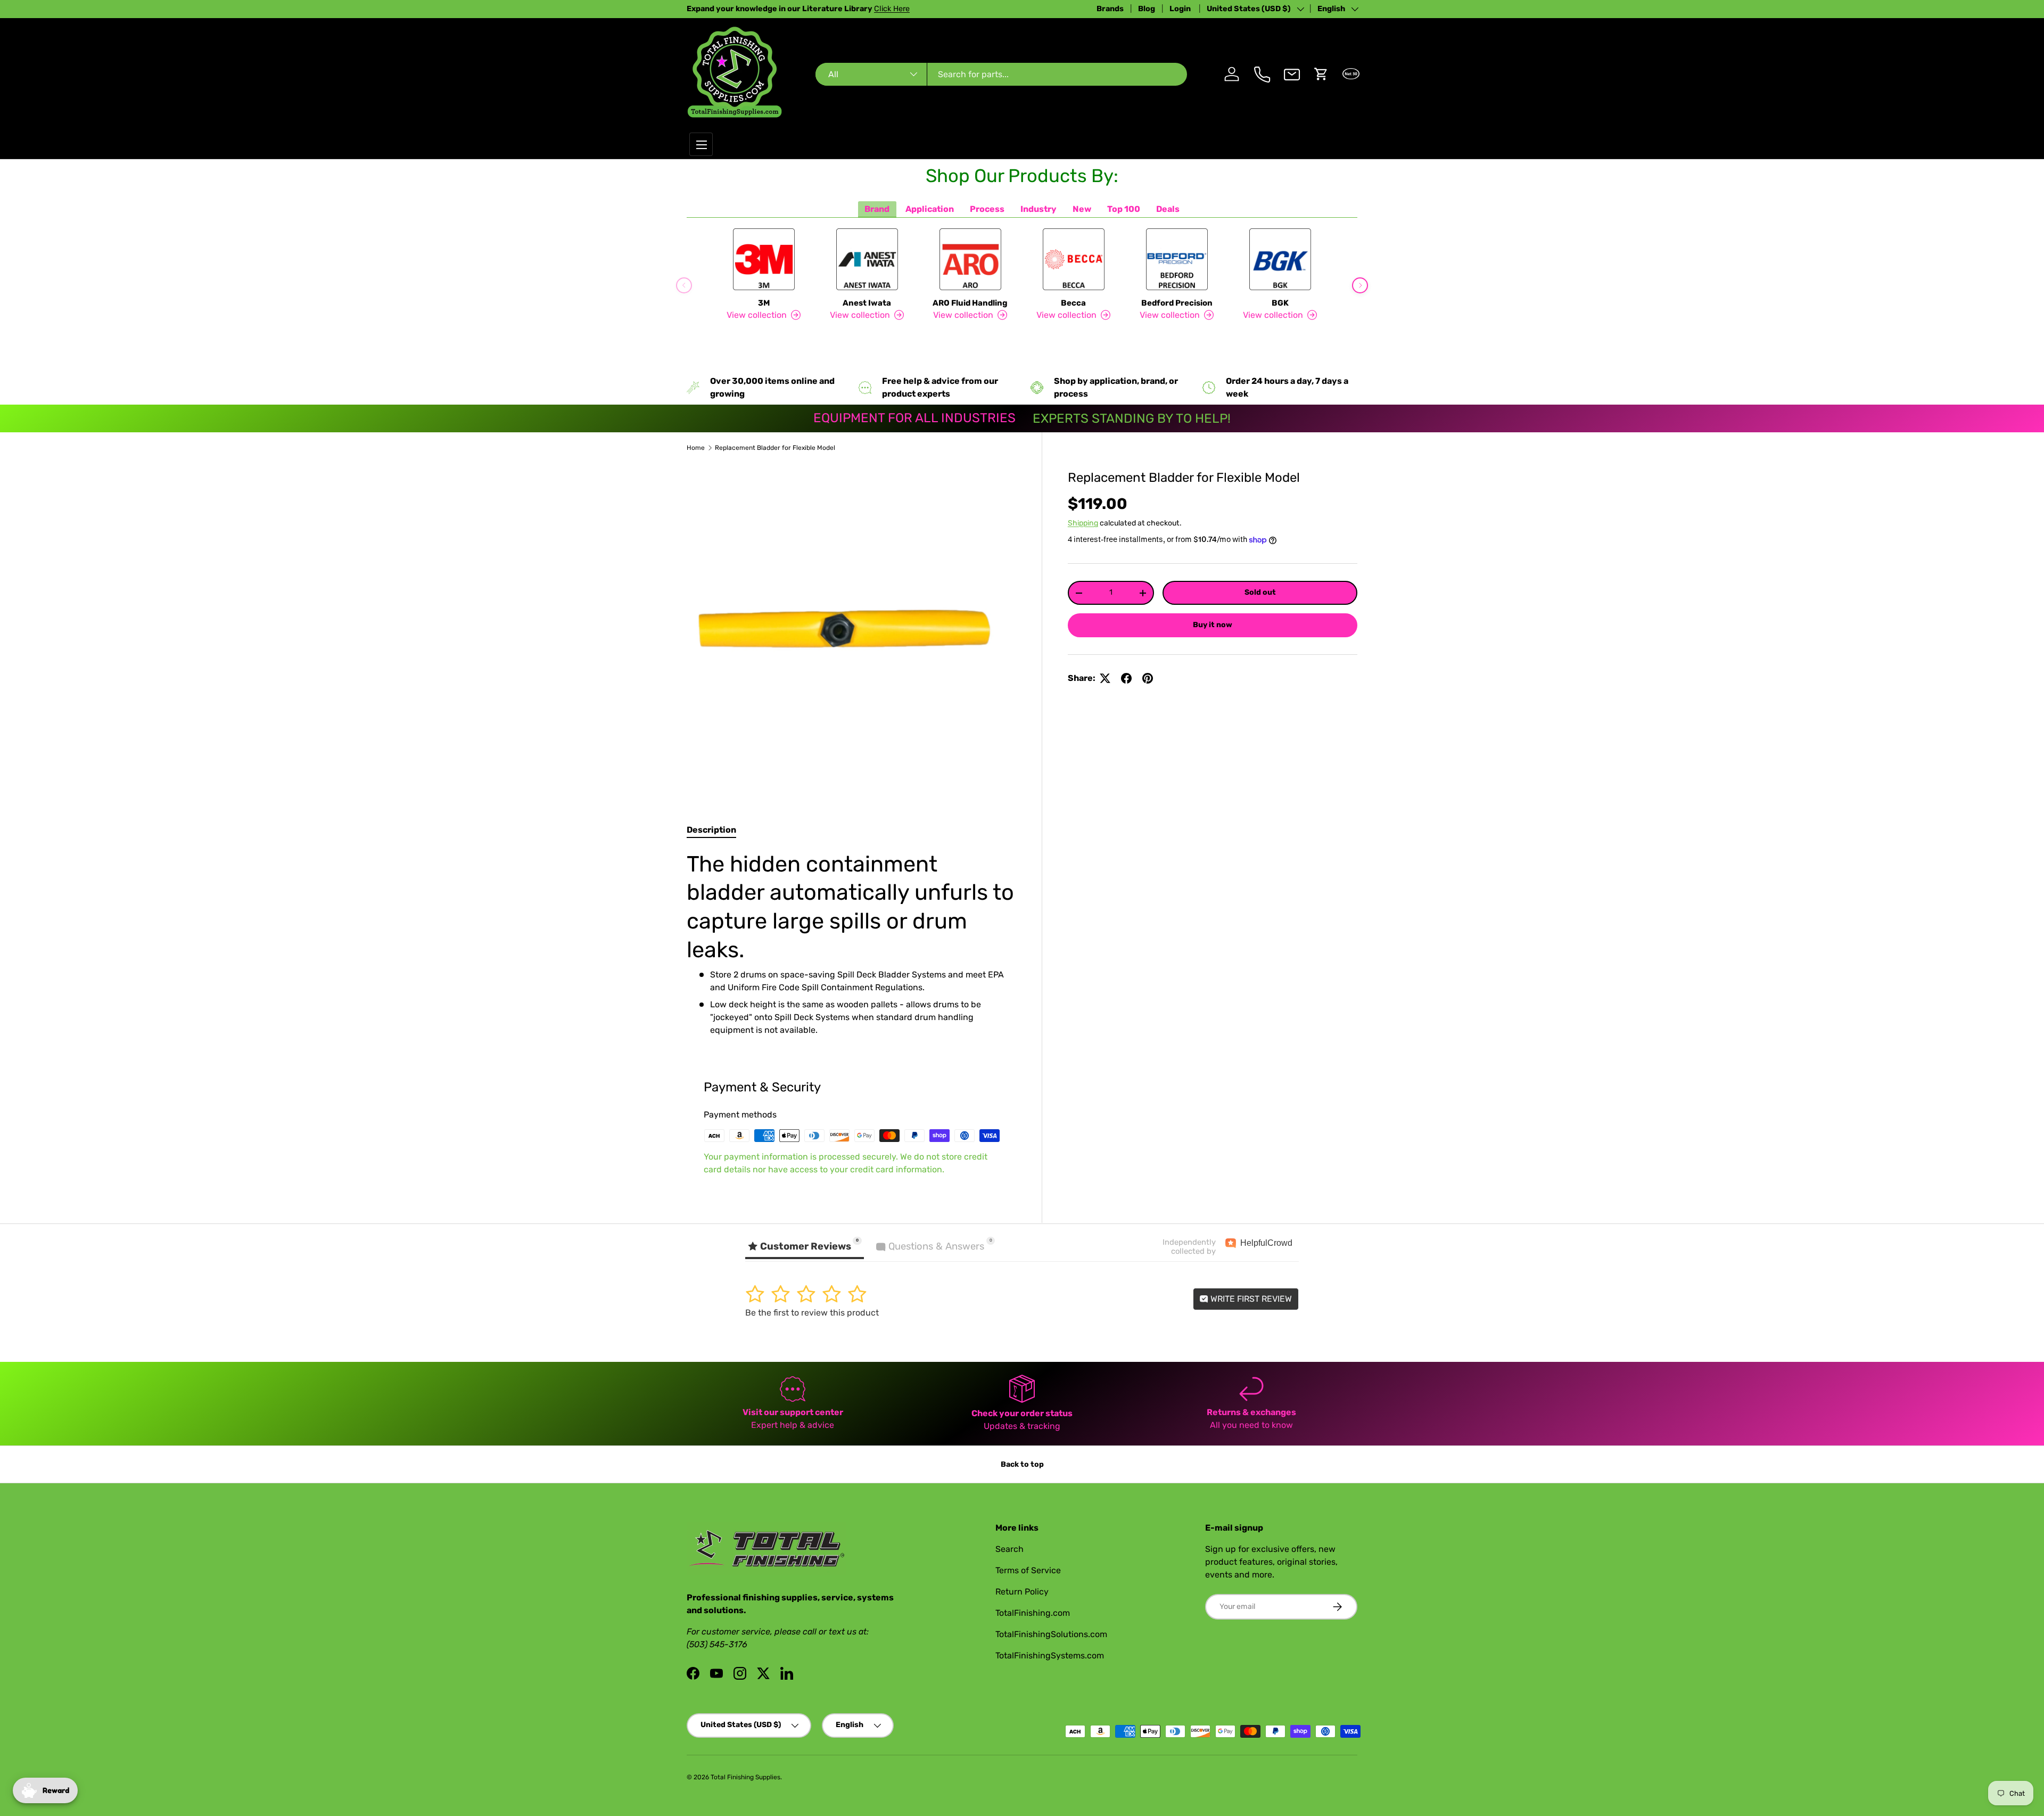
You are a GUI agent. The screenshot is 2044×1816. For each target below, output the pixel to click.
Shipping (1083, 523)
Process (987, 209)
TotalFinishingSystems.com (1050, 1655)
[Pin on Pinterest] (1148, 678)
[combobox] (1001, 74)
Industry (1039, 209)
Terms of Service (1028, 1570)
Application (930, 209)
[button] (1321, 74)
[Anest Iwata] (867, 259)
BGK (1280, 303)
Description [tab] (711, 830)
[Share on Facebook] (1126, 678)
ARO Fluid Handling (970, 303)
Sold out (1260, 592)
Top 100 (1124, 209)
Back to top (1022, 1464)
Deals (1168, 209)
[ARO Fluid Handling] (970, 259)
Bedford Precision (1177, 303)
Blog (1147, 9)
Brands (1110, 9)
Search (1009, 1549)
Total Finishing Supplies (745, 1777)
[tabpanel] (851, 943)
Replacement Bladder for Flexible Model (775, 448)
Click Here (892, 9)
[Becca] (1074, 259)
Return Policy (1022, 1592)
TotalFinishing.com (1033, 1613)
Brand (877, 209)
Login (1181, 9)
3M (764, 303)
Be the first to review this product (812, 1313)
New (1082, 209)
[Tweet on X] (1105, 678)
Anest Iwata (867, 303)
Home (696, 448)
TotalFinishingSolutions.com (1051, 1634)
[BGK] (1280, 259)
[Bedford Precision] (1177, 259)
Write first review (1250, 1299)
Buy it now (1213, 625)
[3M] (764, 259)
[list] (851, 628)
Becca (1073, 303)
